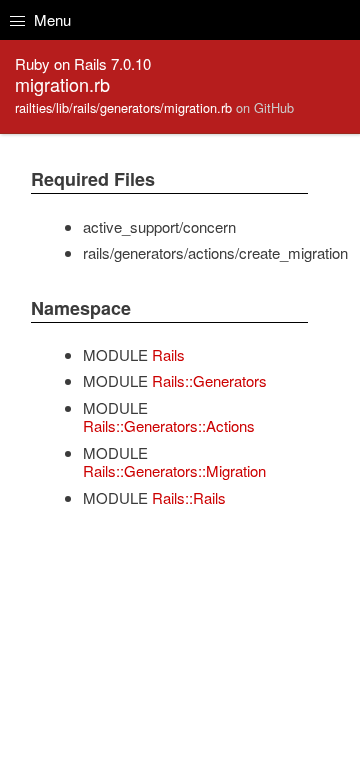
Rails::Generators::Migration (174, 470)
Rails (168, 354)
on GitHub (265, 107)
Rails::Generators (209, 380)
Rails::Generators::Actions (169, 425)
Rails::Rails (189, 497)
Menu (50, 19)
